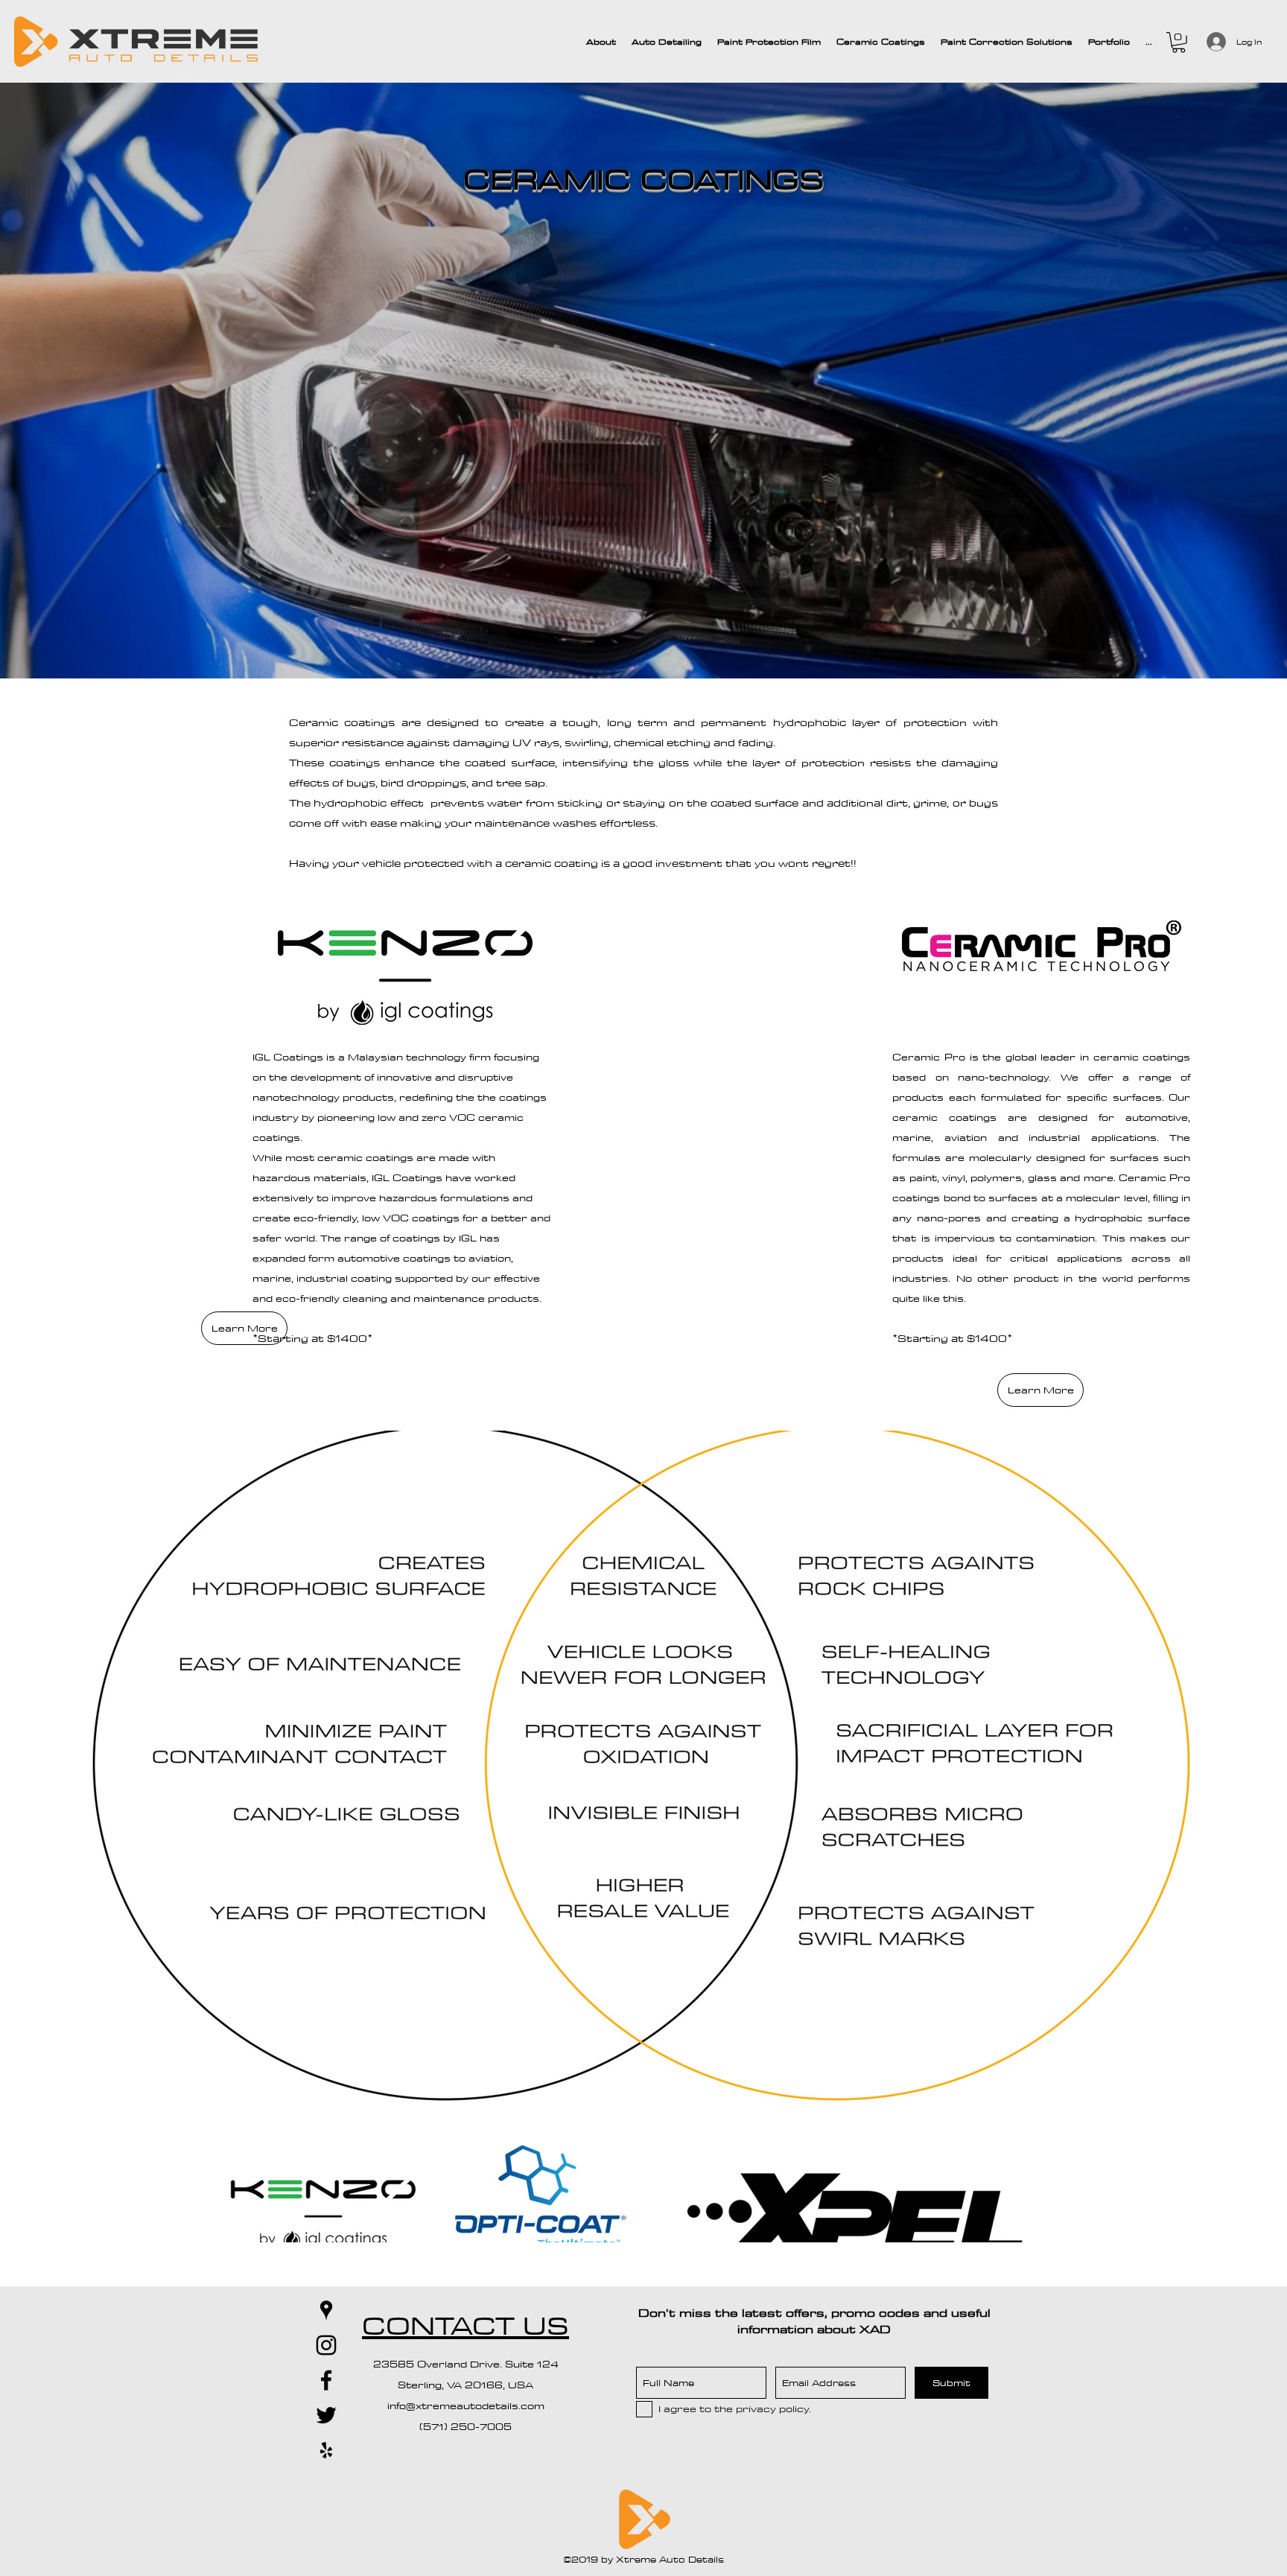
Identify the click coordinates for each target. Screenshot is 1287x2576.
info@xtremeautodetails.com (466, 2405)
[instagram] (326, 2345)
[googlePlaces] (326, 2310)
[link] (1179, 42)
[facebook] (326, 2380)
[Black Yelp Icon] (326, 2450)
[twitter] (326, 2415)
